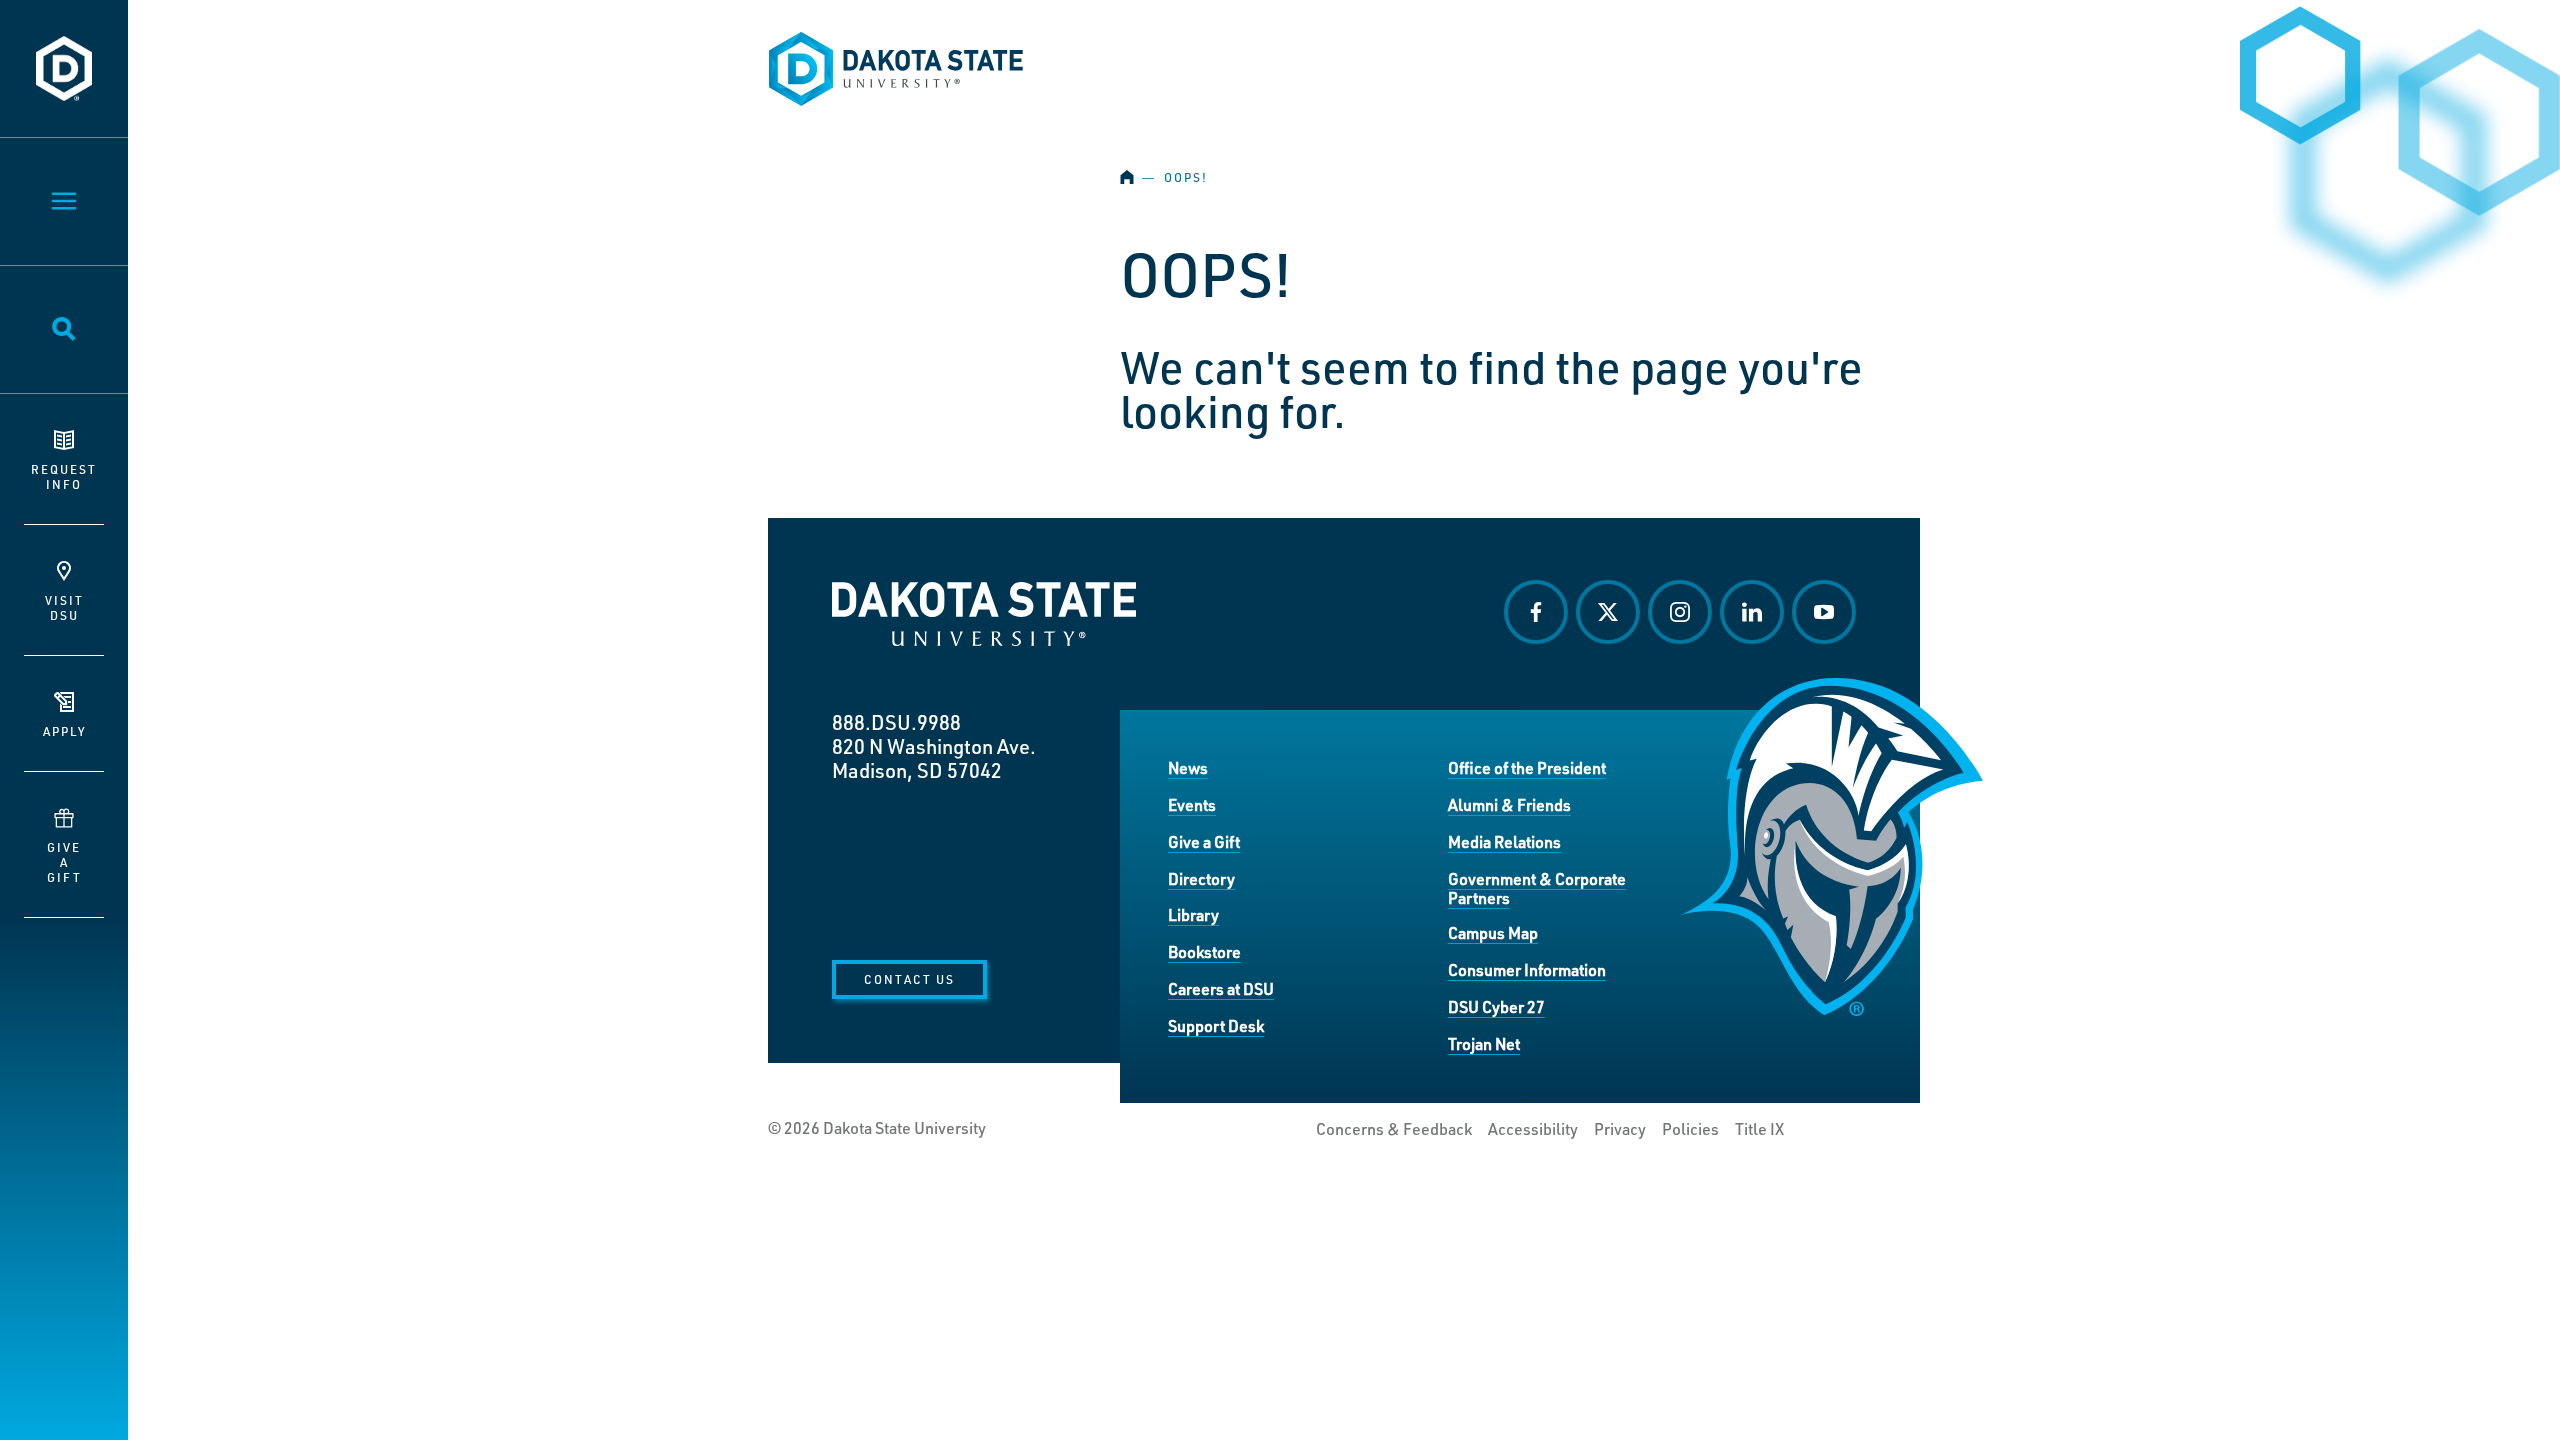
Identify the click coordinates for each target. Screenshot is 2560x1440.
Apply (64, 731)
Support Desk (1216, 1025)
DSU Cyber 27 (1496, 1006)
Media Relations (1504, 841)
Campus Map (1493, 932)
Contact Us (909, 979)
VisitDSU (64, 607)
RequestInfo (64, 476)
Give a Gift (1204, 841)
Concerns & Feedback (1394, 1129)
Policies (1690, 1129)
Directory (1201, 878)
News (1188, 767)
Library (1193, 914)
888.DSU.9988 (896, 722)
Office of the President (1527, 767)
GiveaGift (64, 862)
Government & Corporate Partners (1537, 888)
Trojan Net (1484, 1043)
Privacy (1620, 1129)
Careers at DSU (1221, 988)
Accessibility (1533, 1129)
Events (1192, 804)
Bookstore (1204, 951)
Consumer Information (1527, 969)
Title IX (1759, 1129)
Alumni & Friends (1509, 804)
